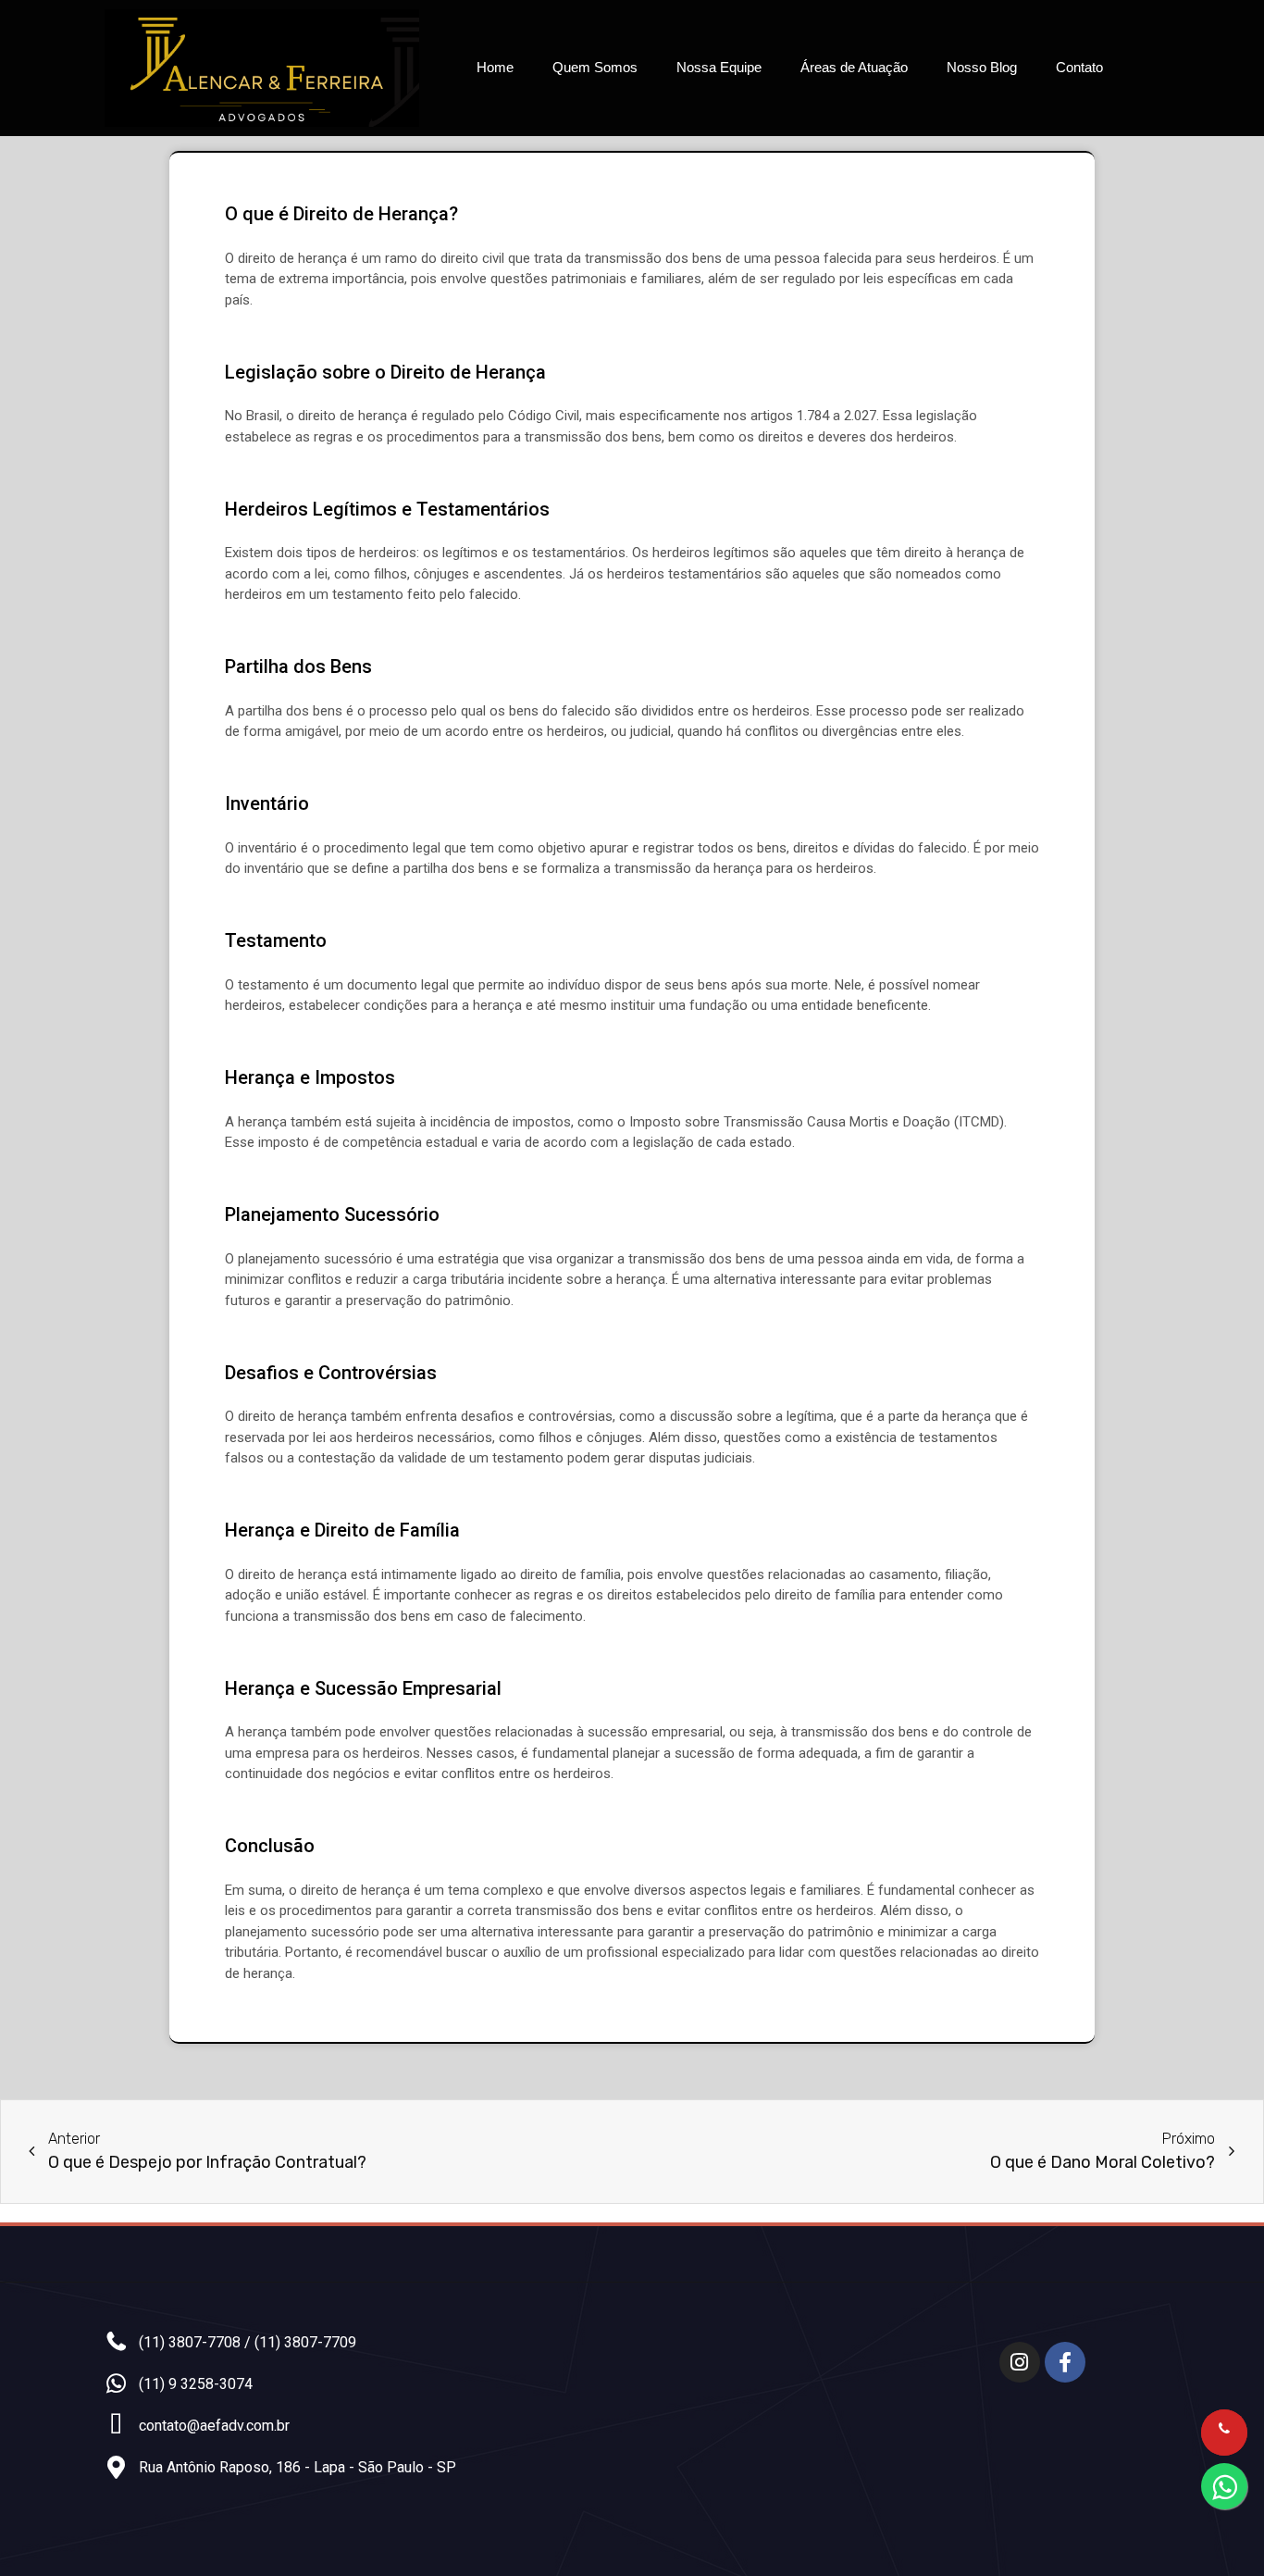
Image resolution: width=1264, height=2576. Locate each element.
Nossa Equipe (719, 67)
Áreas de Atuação (854, 67)
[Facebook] (1065, 2362)
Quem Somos (595, 67)
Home (495, 67)
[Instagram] (1020, 2362)
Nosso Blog (982, 67)
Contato (1079, 67)
